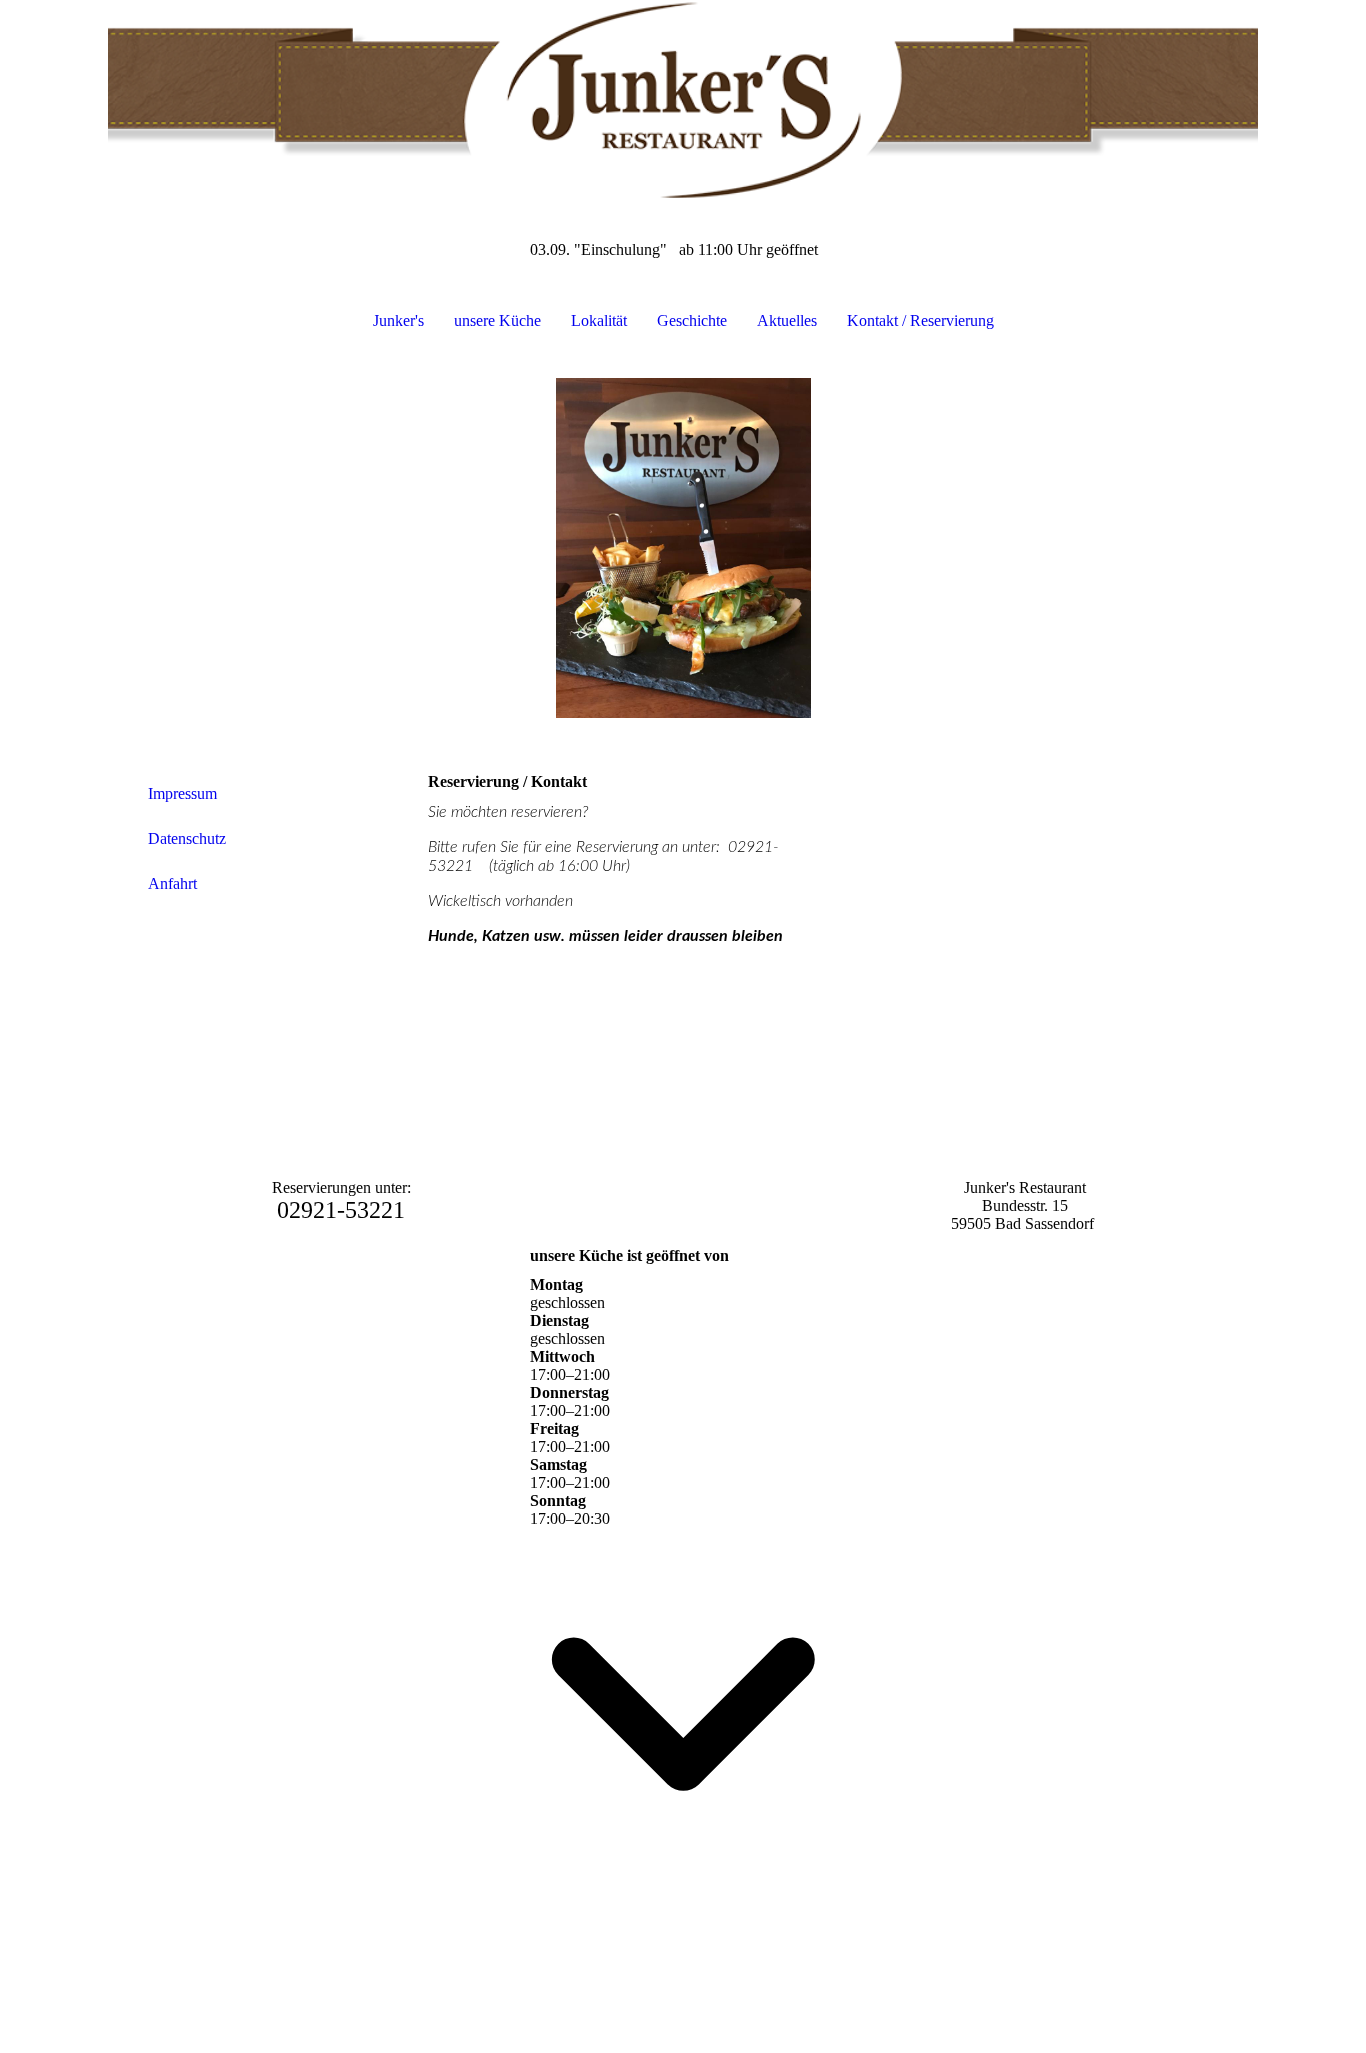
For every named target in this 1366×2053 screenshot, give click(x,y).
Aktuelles (787, 320)
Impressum (182, 793)
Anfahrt (172, 883)
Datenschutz (187, 838)
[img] (683, 100)
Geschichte (692, 320)
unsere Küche (497, 320)
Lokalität (599, 320)
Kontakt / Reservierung (920, 320)
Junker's (398, 320)
